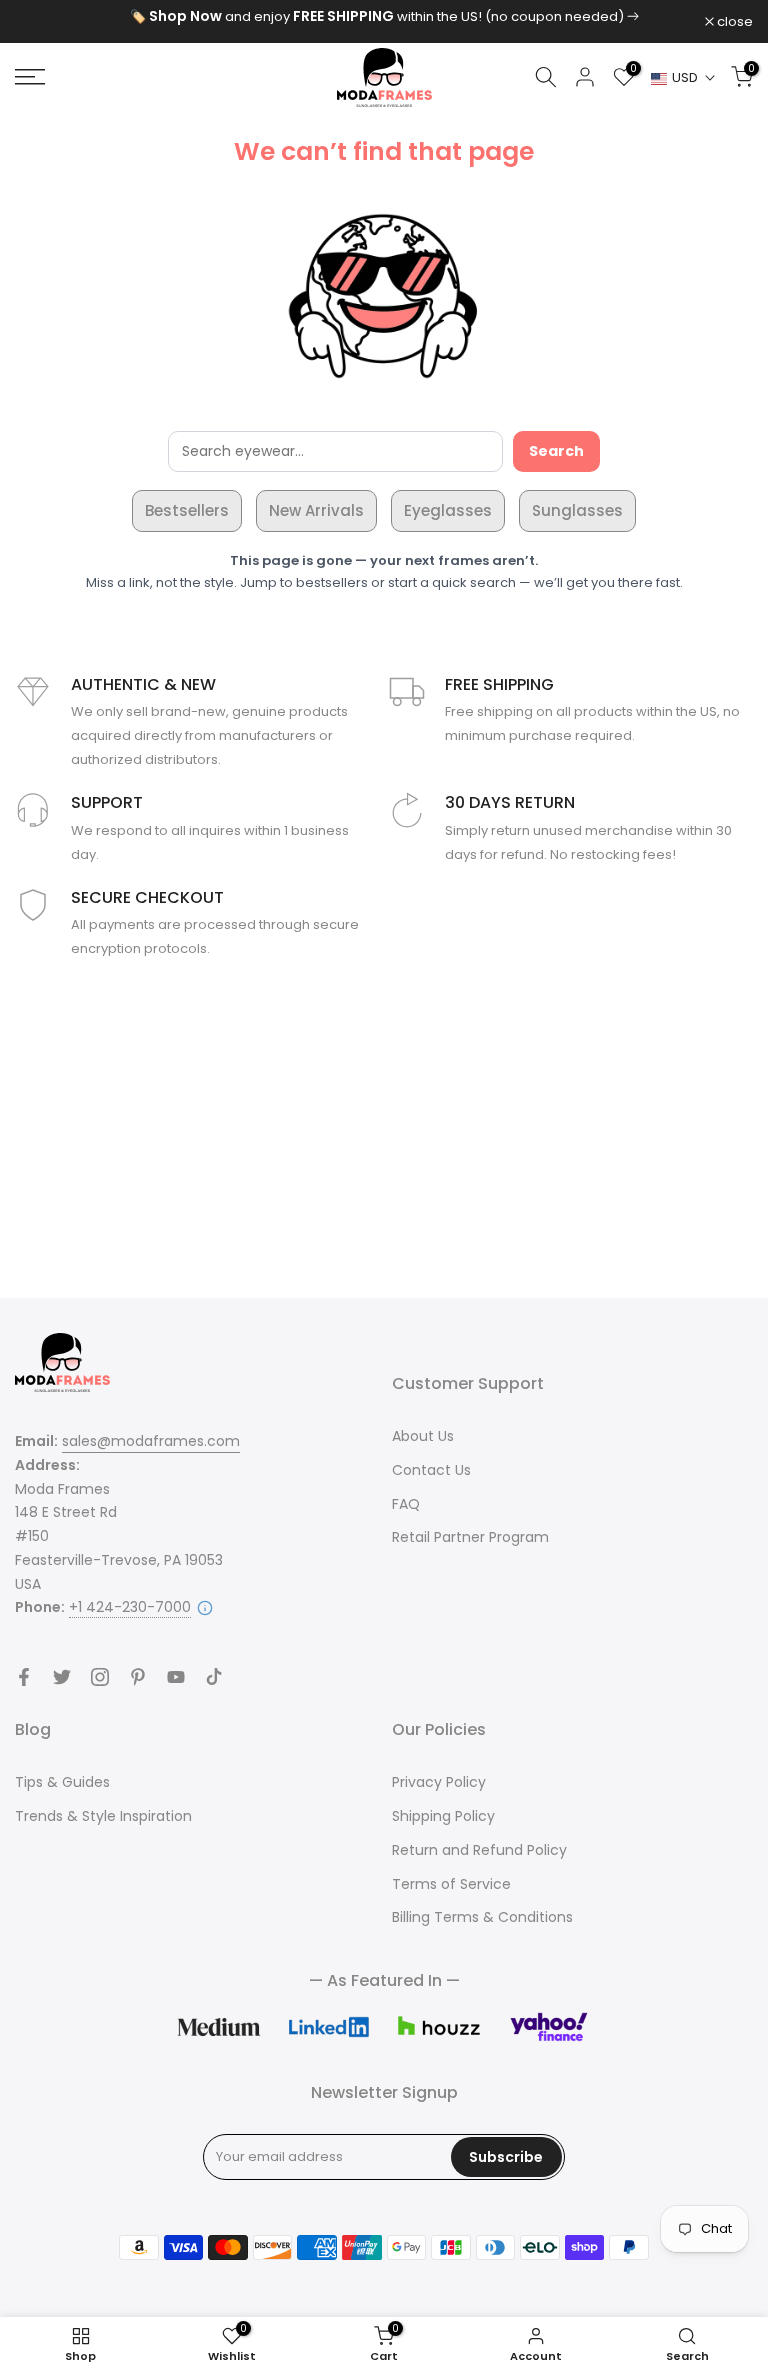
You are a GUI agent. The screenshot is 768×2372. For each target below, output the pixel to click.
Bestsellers (187, 510)
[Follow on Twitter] (62, 1677)
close (43, 21)
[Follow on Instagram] (100, 1677)
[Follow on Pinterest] (138, 1677)
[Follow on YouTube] (176, 1677)
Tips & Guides (62, 1782)
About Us (423, 1436)
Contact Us (431, 1470)
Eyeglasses (448, 510)
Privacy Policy (439, 1782)
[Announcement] (384, 17)
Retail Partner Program (470, 1537)
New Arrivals (316, 510)
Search (556, 451)
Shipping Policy (443, 1816)
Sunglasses (577, 510)
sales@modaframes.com (151, 1441)
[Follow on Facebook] (24, 1677)
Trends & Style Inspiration (103, 1816)
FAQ (406, 1504)
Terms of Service (451, 1884)
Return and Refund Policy (479, 1850)
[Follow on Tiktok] (214, 1677)
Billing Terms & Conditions (482, 1917)
